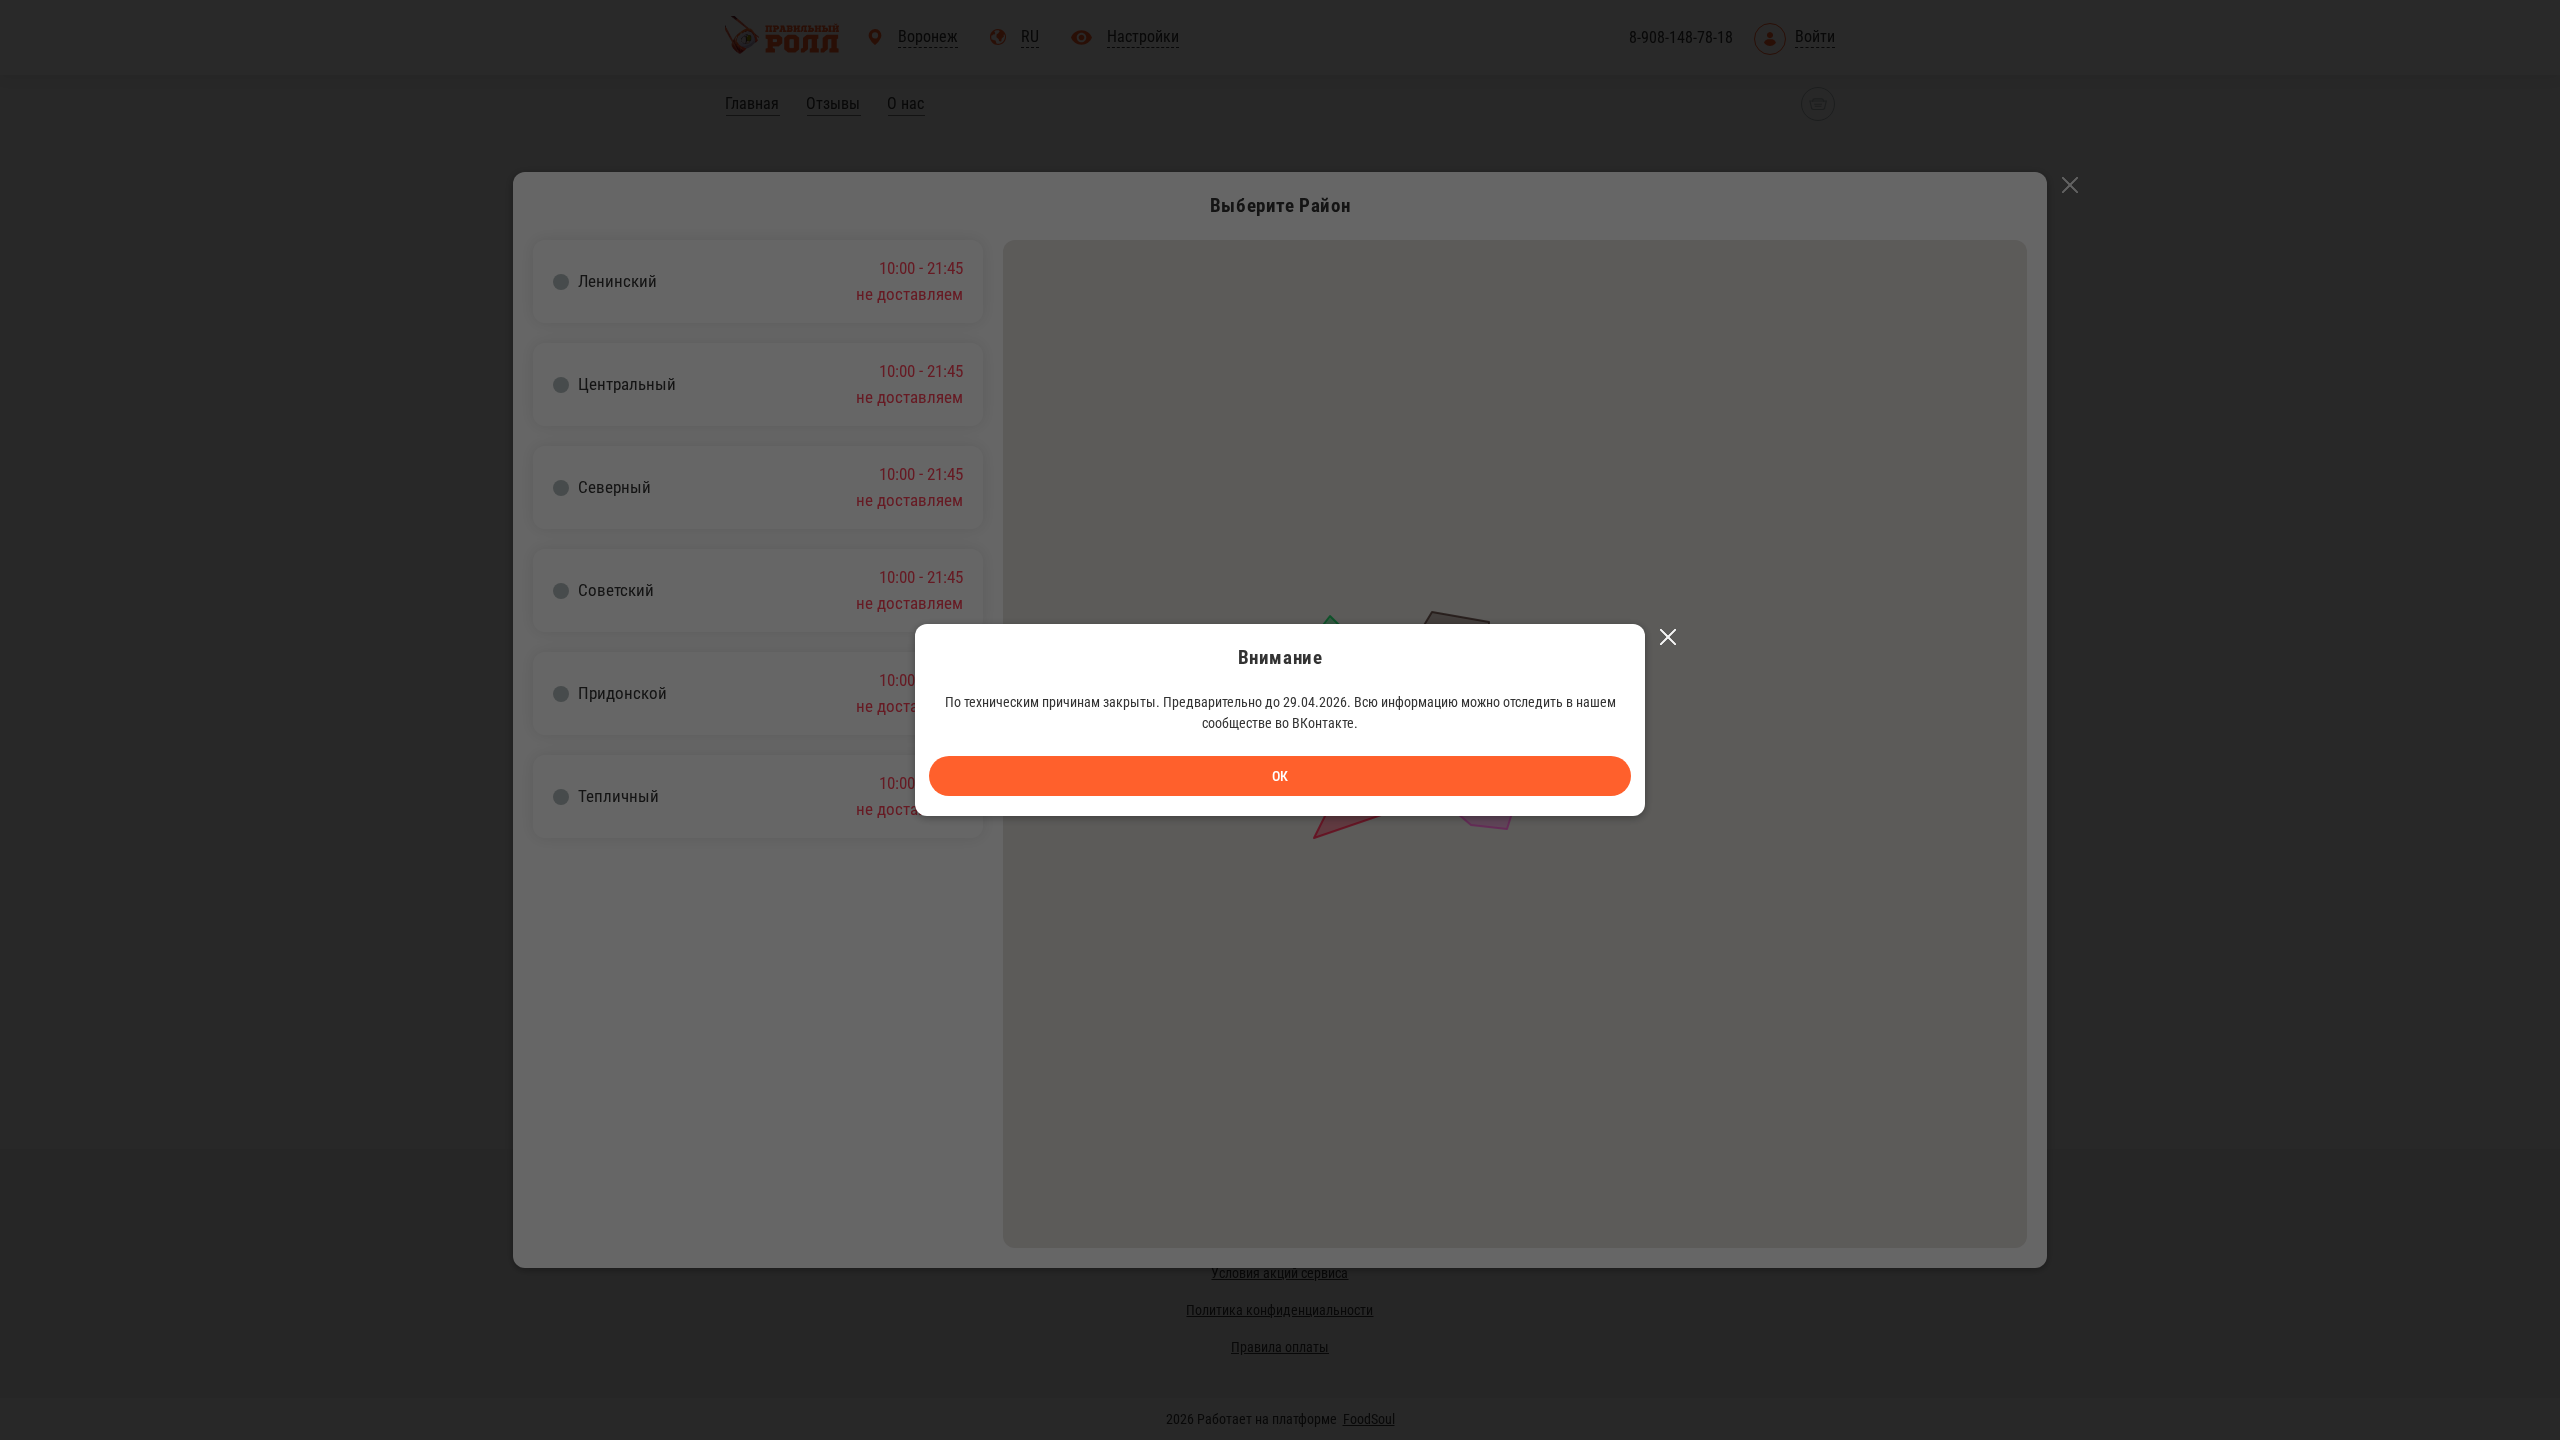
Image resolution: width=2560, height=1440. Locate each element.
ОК (1280, 776)
